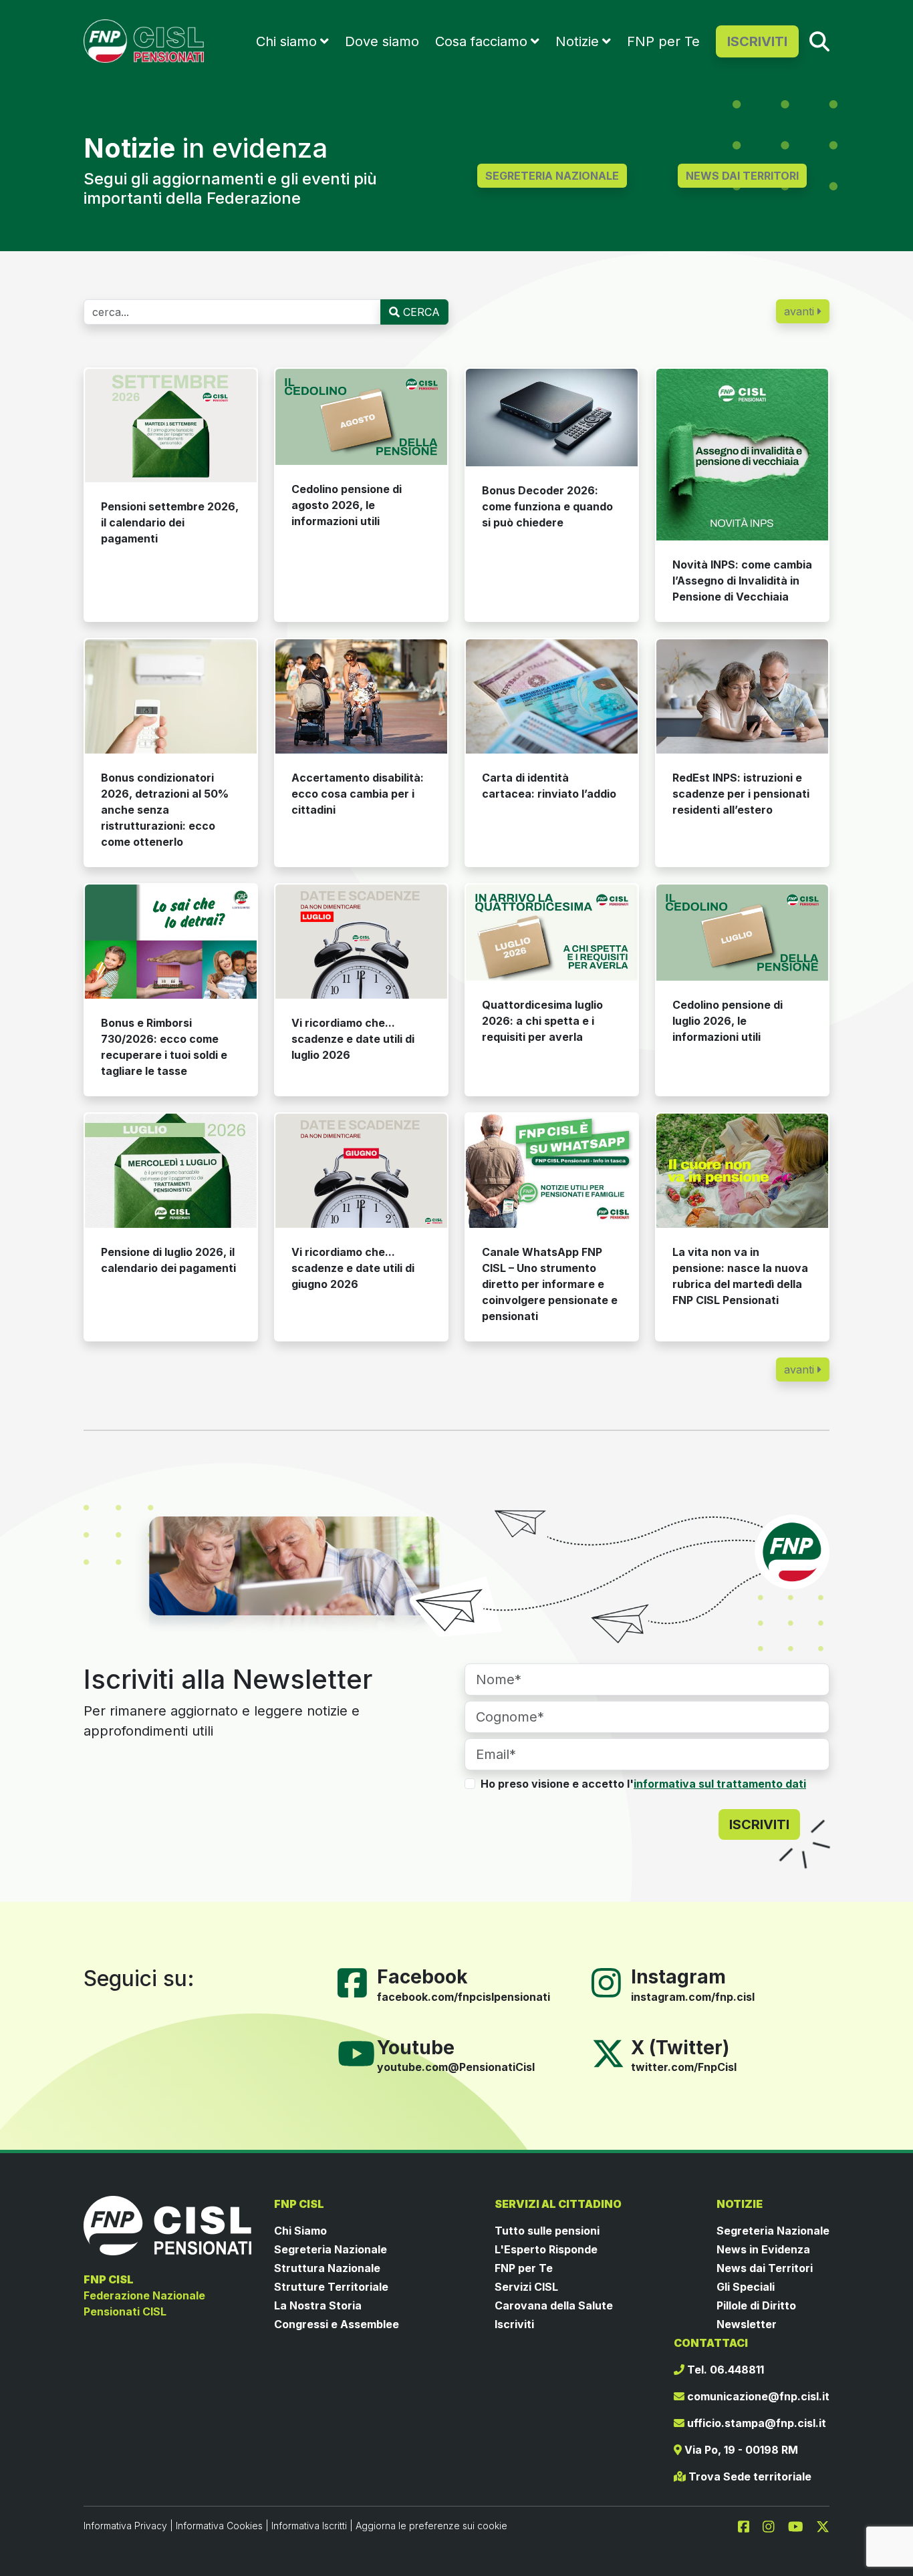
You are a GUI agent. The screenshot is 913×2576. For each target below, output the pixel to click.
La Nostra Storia (318, 2305)
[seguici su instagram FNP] (774, 2525)
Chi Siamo (300, 2231)
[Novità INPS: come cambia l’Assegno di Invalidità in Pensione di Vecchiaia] (742, 455)
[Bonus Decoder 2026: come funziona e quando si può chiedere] (552, 418)
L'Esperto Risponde (546, 2249)
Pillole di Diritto (756, 2305)
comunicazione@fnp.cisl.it (757, 2396)
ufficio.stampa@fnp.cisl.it (755, 2423)
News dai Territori (765, 2268)
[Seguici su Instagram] (612, 1981)
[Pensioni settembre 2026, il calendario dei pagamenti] (171, 426)
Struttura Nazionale (327, 2268)
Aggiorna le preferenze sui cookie (431, 2526)
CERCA (420, 312)
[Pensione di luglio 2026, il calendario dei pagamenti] (171, 1171)
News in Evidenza (763, 2249)
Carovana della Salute (554, 2305)
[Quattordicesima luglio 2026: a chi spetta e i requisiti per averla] (552, 933)
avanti (801, 311)
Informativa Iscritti (309, 2526)
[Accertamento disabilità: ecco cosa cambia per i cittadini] (361, 696)
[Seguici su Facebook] (358, 1981)
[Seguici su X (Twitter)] (608, 2052)
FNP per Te (663, 41)
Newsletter (747, 2324)
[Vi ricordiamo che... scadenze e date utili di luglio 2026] (361, 942)
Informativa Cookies (219, 2526)
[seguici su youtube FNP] (801, 2525)
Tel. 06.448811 (724, 2370)
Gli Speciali (746, 2287)
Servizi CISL (526, 2287)
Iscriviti (514, 2324)
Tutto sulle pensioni (547, 2231)
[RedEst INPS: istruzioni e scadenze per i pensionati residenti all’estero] (742, 696)
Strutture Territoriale (331, 2287)
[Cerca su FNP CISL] (819, 41)
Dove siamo (382, 41)
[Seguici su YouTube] (362, 2052)
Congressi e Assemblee (337, 2324)
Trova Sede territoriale (749, 2476)
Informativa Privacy (125, 2526)
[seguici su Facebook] (749, 2525)
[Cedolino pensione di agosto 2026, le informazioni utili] (361, 417)
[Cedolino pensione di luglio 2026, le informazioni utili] (742, 933)
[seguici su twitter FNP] (823, 2525)
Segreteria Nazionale (331, 2249)
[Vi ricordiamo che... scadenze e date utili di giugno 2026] (361, 1171)
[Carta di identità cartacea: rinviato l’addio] (552, 697)
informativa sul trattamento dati (720, 1784)
